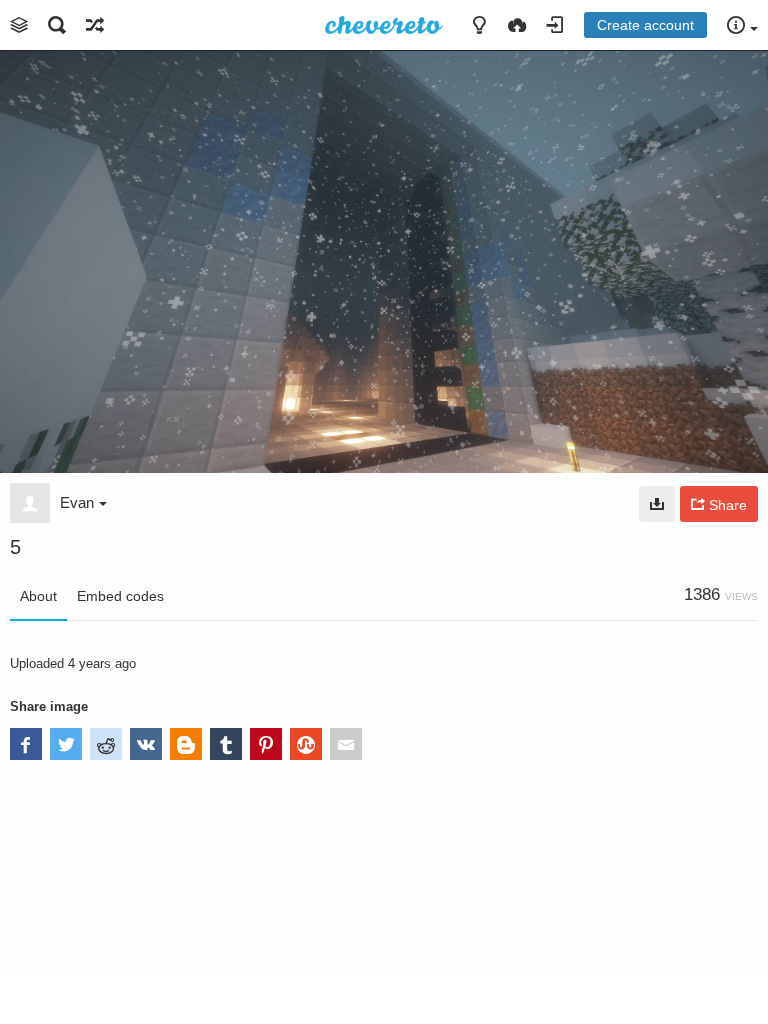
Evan (77, 502)
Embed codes (120, 596)
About (38, 596)
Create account (645, 25)
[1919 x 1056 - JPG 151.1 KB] (657, 504)
